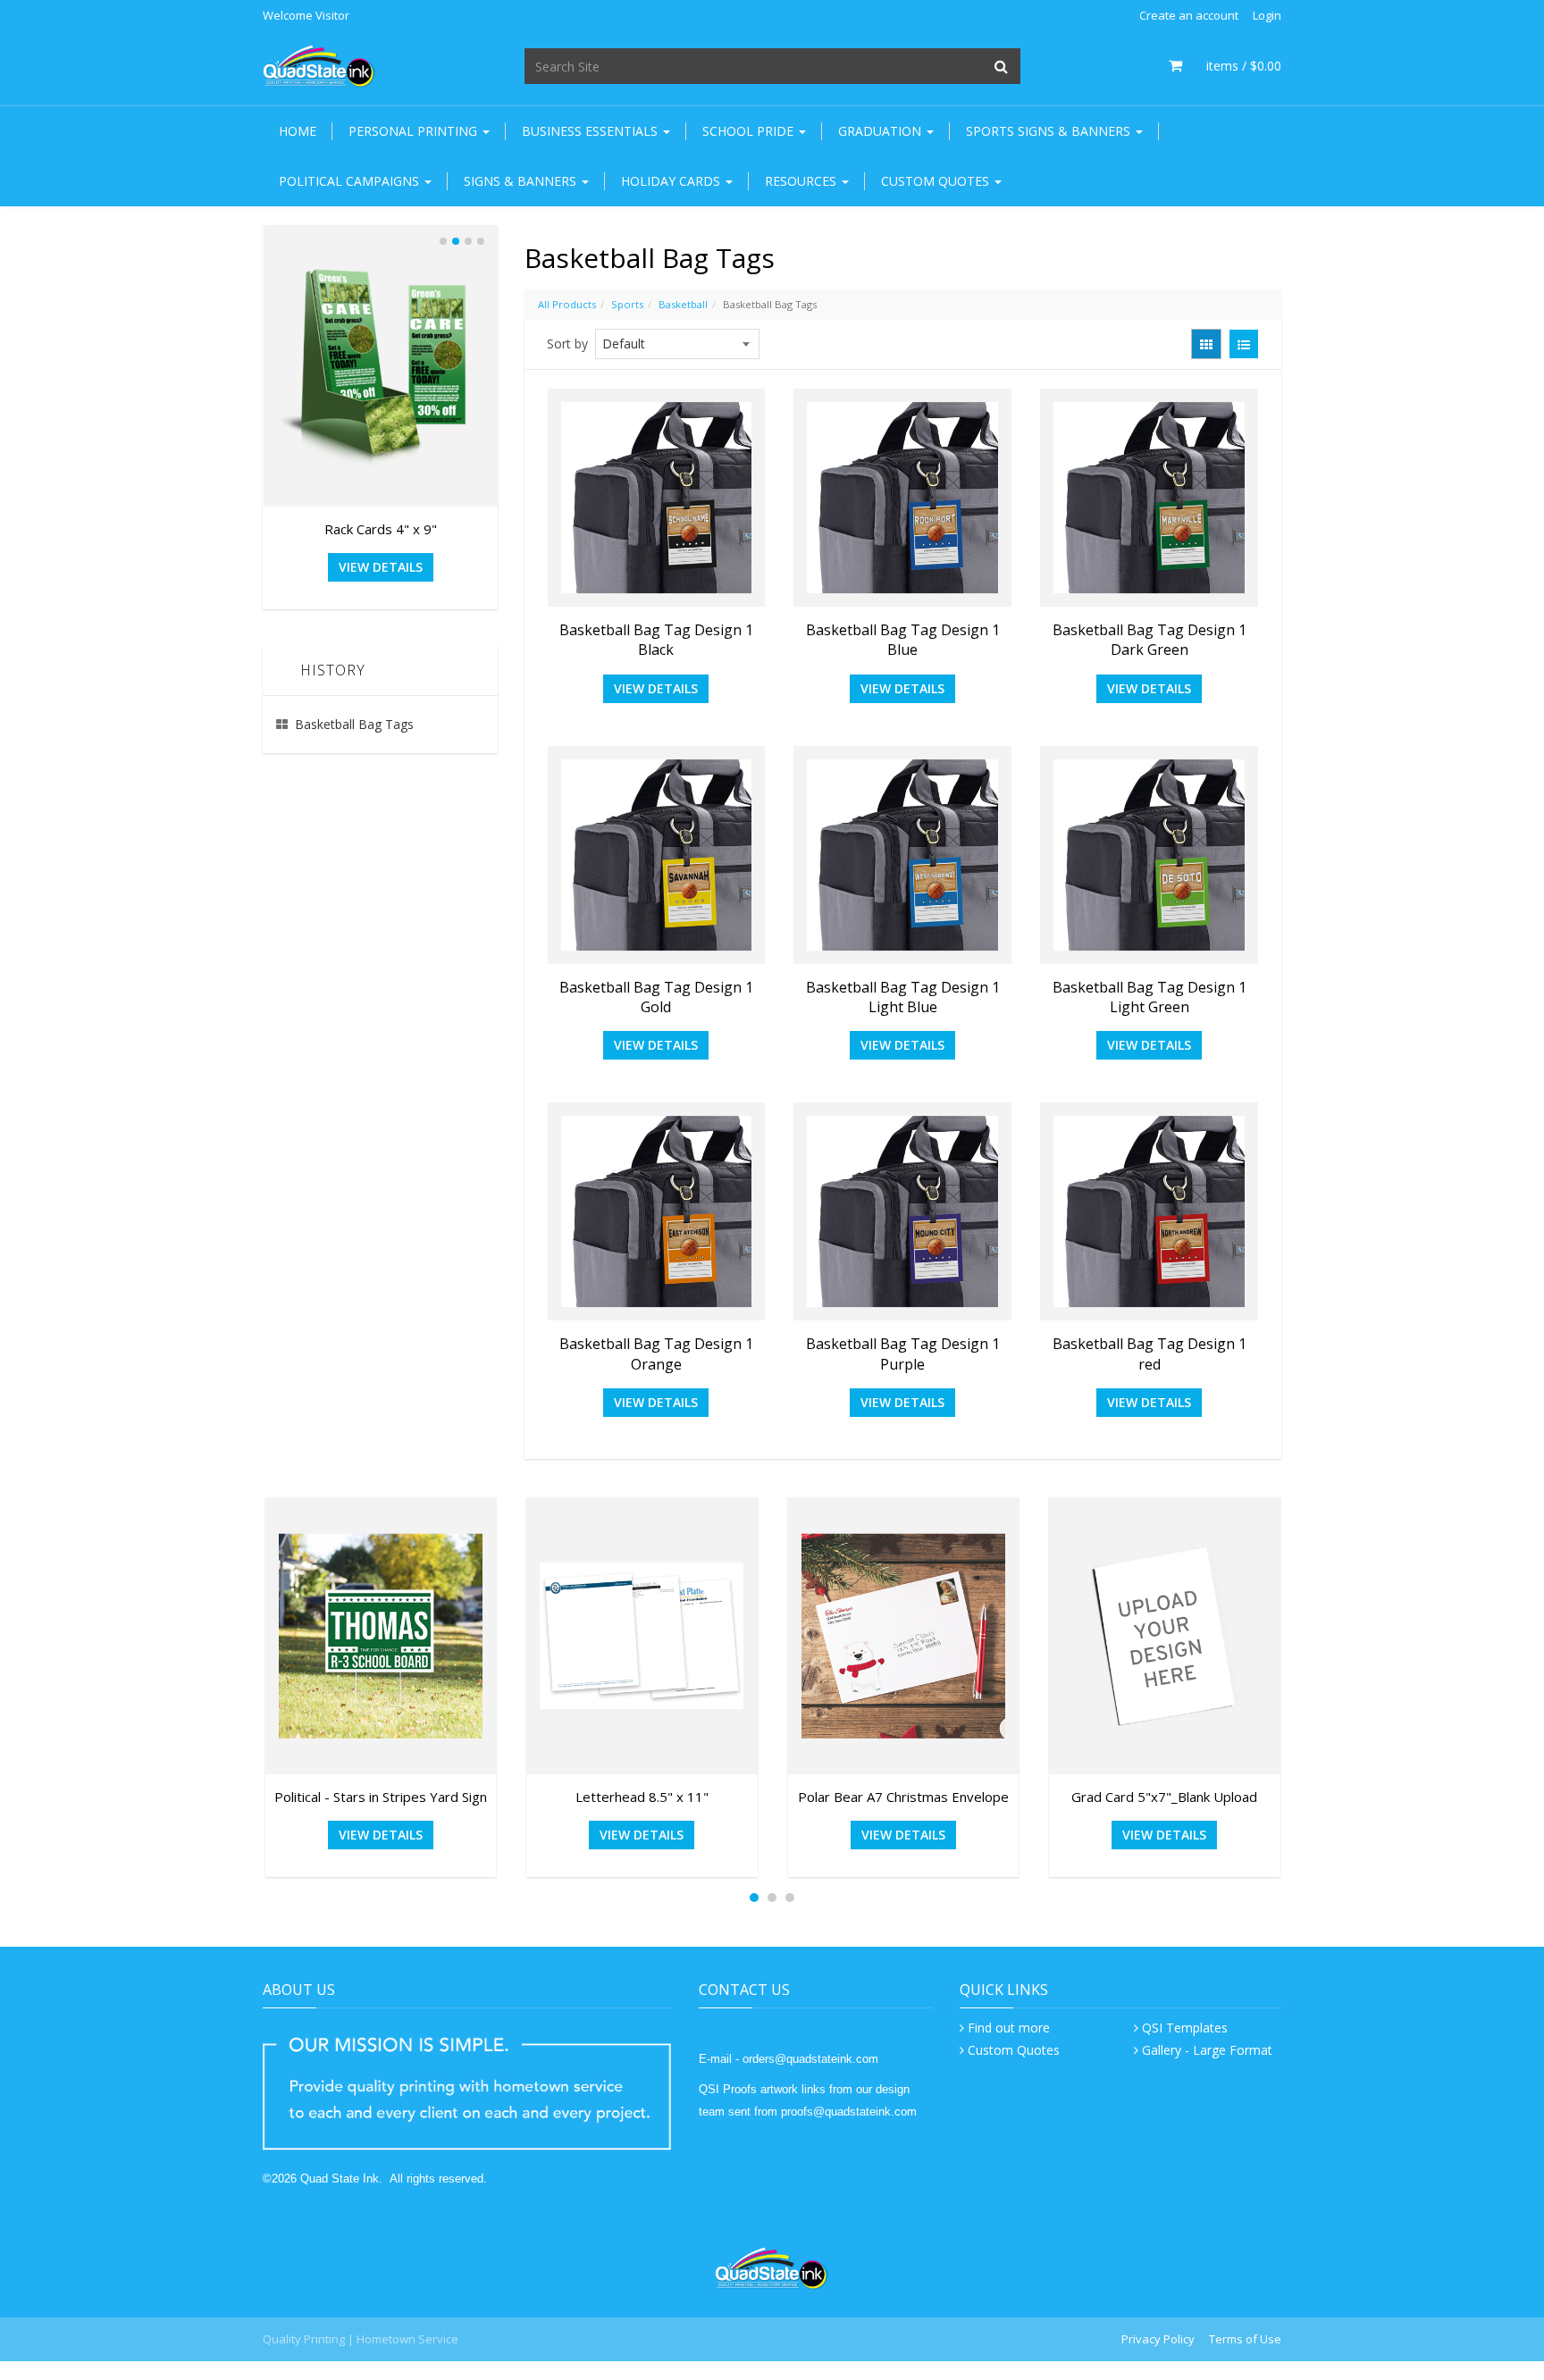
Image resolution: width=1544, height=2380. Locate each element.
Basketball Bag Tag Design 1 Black (656, 640)
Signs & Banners (522, 181)
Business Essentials (592, 131)
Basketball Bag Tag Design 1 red (1150, 1353)
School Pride (750, 131)
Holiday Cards (672, 181)
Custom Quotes (937, 181)
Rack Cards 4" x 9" (381, 529)
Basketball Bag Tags (354, 724)
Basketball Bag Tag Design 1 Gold (656, 997)
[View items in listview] (1244, 344)
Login (1267, 15)
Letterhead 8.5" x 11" (642, 1797)
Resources (802, 181)
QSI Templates (1185, 2028)
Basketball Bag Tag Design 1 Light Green (1150, 997)
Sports (627, 304)
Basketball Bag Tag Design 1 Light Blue (903, 997)
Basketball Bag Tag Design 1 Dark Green (1150, 640)
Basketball (683, 304)
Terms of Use (1245, 2339)
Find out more (1009, 2028)
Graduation (881, 131)
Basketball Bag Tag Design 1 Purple (903, 1353)
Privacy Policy (1158, 2339)
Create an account (1189, 15)
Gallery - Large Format (1207, 2050)
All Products (567, 304)
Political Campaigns (351, 181)
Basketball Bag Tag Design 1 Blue (903, 640)
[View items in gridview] (1206, 344)
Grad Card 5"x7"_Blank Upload (1164, 1797)
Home (298, 131)
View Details (656, 688)
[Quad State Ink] (319, 65)
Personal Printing (415, 131)
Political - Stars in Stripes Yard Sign (381, 1797)
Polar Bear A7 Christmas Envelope (903, 1797)
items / (1236, 66)
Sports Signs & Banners (1050, 131)
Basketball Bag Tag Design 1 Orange (656, 1353)
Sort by (567, 344)
